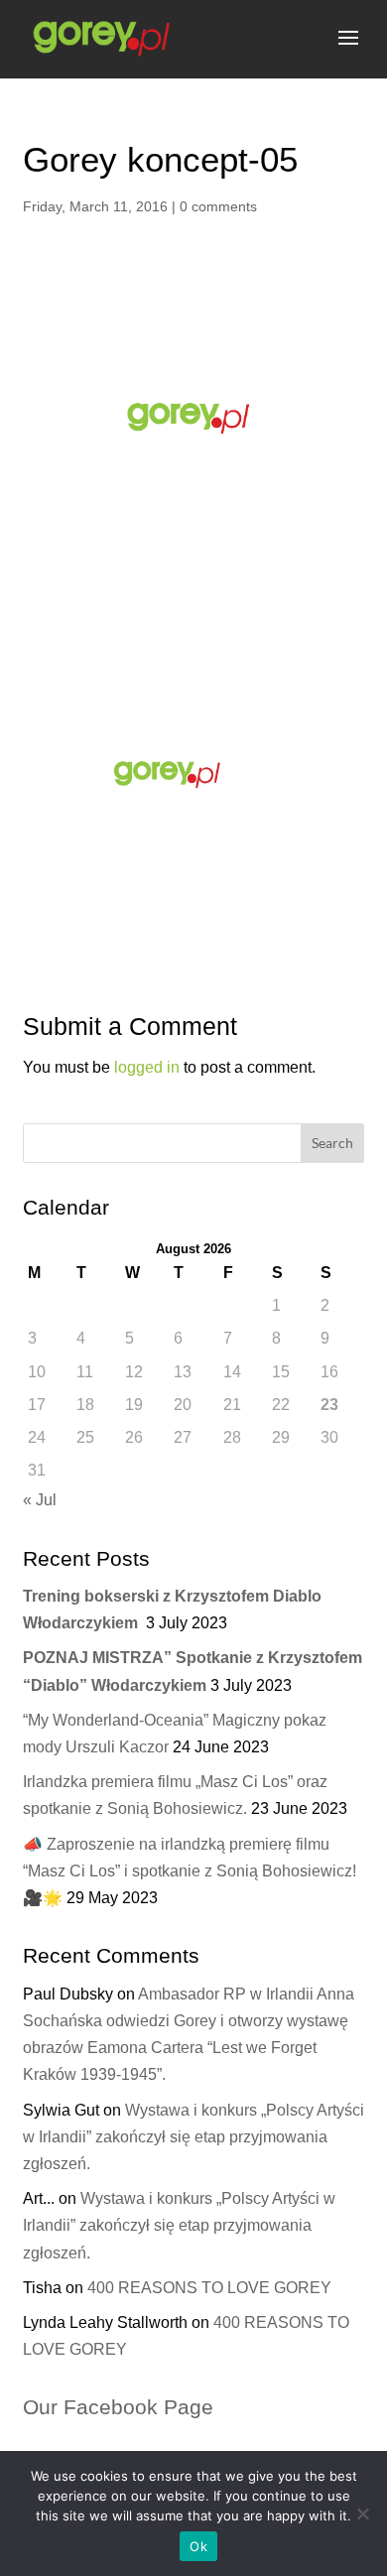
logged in (147, 1067)
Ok (198, 2546)
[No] (362, 2513)
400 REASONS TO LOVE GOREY (209, 2288)
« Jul (40, 1500)
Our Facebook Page (118, 2407)
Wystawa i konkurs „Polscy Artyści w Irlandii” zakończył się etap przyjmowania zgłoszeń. (193, 2137)
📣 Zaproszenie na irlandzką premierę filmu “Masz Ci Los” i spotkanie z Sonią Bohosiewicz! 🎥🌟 (190, 1871)
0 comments (218, 206)
